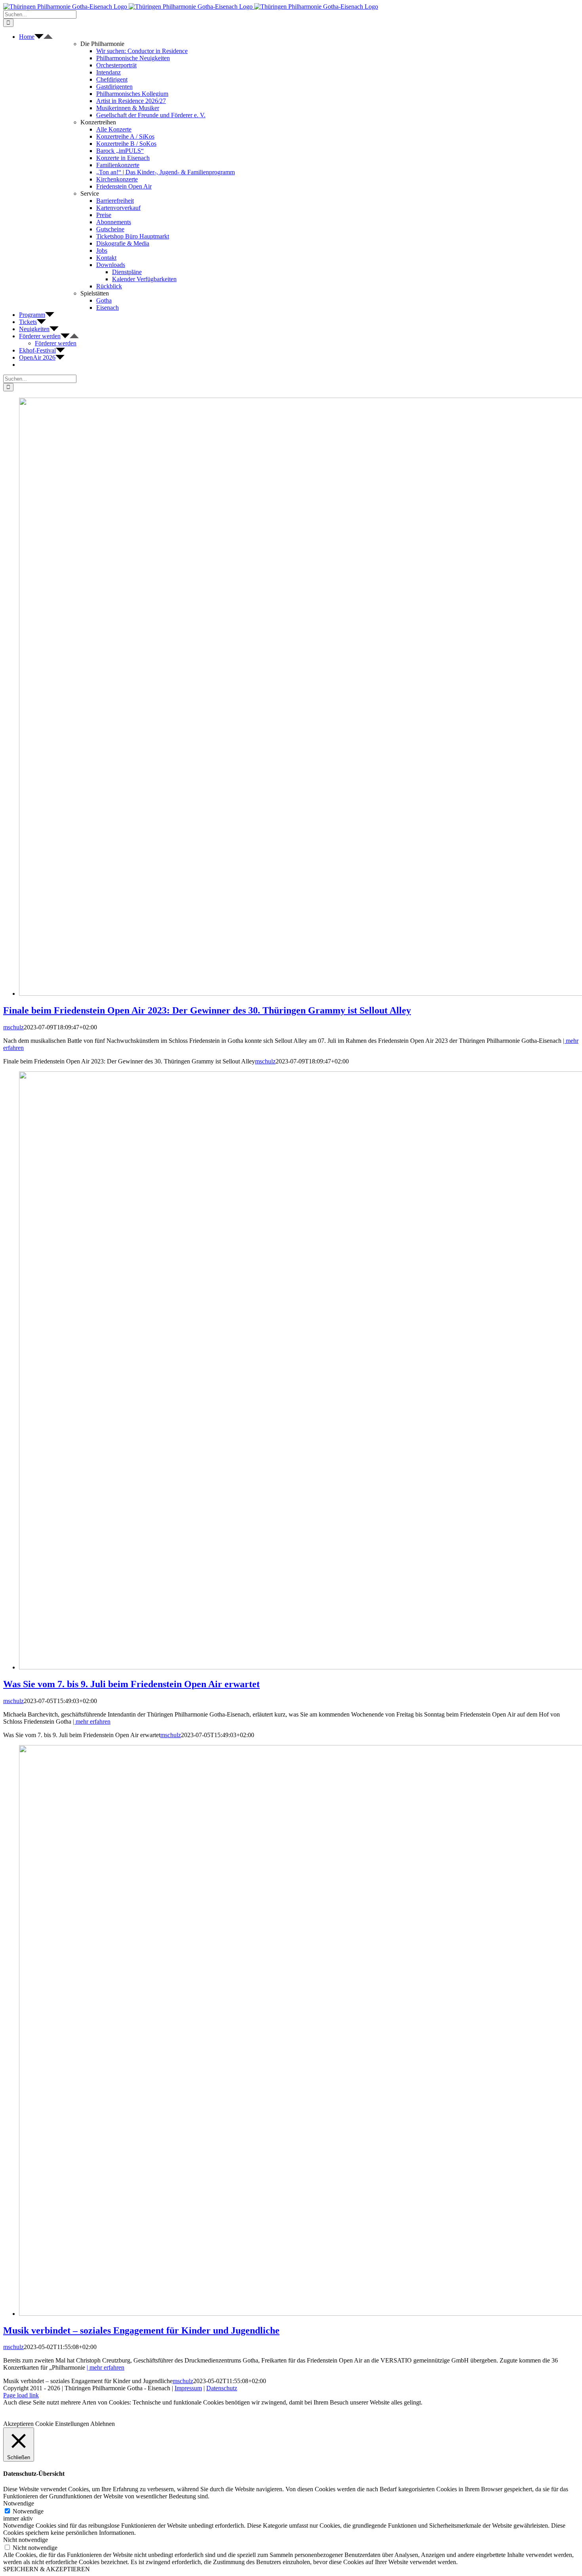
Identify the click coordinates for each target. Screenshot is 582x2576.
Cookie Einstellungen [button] (62, 2424)
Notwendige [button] (19, 2503)
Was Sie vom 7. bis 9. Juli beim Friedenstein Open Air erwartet (131, 1684)
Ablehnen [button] (103, 2424)
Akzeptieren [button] (18, 2424)
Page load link (21, 2395)
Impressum (188, 2388)
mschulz (13, 1027)
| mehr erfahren (92, 1721)
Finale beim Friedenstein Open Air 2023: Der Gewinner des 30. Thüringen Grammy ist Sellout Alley (207, 1010)
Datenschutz (222, 2388)
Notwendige (28, 2511)
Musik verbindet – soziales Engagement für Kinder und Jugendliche (141, 2330)
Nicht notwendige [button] (26, 2540)
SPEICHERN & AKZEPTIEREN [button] (47, 2569)
